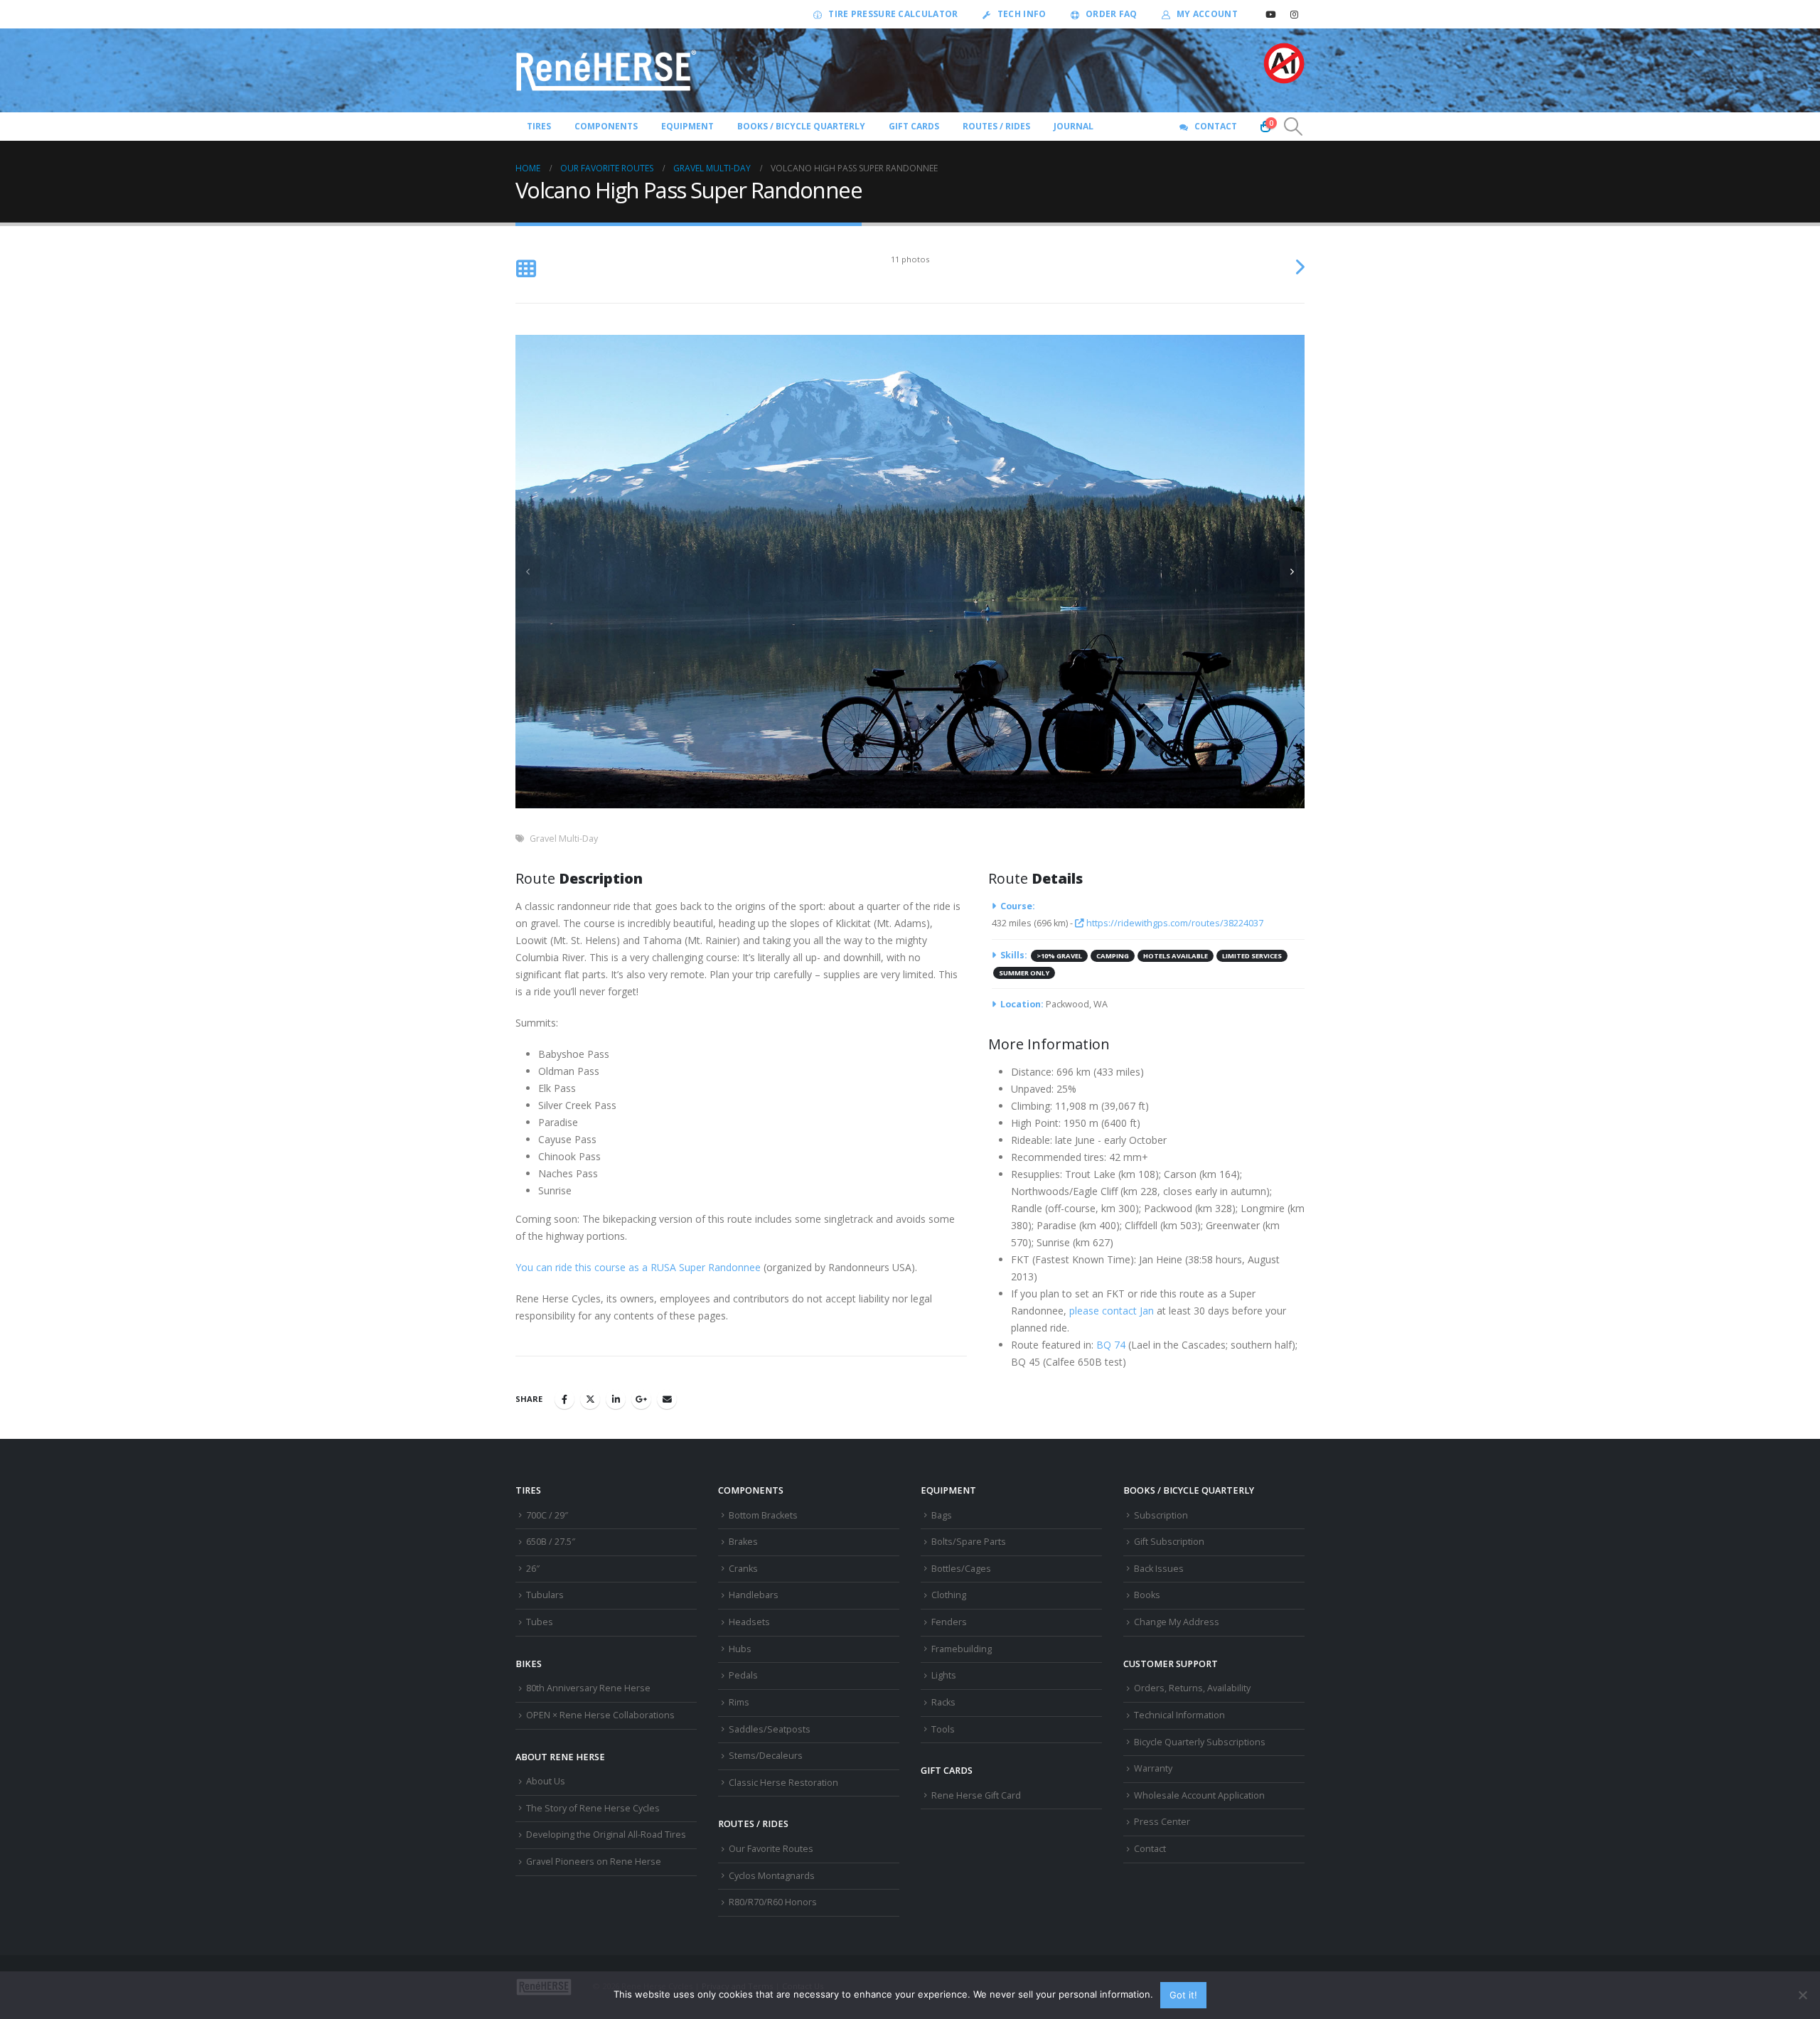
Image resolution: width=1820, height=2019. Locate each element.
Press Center (1162, 1822)
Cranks (743, 1569)
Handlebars (754, 1595)
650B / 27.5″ (551, 1542)
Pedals (743, 1675)
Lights (944, 1675)
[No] (1802, 1995)
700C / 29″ (547, 1515)
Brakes (743, 1542)
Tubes (540, 1622)
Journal (1074, 126)
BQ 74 (1111, 1345)
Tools (943, 1729)
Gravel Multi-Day (564, 839)
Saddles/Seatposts (770, 1729)
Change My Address (1177, 1622)
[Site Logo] (606, 70)
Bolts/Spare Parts (969, 1542)
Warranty (1153, 1768)
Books (1147, 1595)
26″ (533, 1569)
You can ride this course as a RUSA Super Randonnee (638, 1267)
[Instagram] (1294, 14)
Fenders (949, 1622)
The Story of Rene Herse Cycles (593, 1808)
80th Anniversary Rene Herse (588, 1688)
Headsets (749, 1622)
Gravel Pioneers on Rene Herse (594, 1862)
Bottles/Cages (961, 1569)
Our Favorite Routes (771, 1849)
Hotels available (1176, 956)
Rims (739, 1702)
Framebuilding (962, 1649)
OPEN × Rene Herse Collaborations (600, 1715)
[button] (1294, 127)
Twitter (590, 1399)
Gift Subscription (1169, 1542)
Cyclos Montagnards (773, 1876)
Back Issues (1159, 1569)
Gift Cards (914, 126)
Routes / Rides (996, 126)
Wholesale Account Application (1199, 1795)
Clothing (949, 1595)
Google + (641, 1399)
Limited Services (1252, 956)
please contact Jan (1112, 1311)
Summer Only (1024, 973)
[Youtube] (1270, 14)
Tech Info (1022, 14)
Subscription (1161, 1515)
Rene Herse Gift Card (976, 1795)
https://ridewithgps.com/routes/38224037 (1174, 923)
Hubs (740, 1649)
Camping (1113, 956)
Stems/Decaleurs (766, 1756)
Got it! (1183, 1995)
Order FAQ (1112, 14)
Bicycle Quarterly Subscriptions (1200, 1742)
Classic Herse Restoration (783, 1783)
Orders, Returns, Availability (1192, 1688)
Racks (943, 1702)
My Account (1207, 14)
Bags (942, 1515)
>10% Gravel (1059, 956)
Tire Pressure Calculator (893, 14)
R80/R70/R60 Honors (773, 1902)
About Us (546, 1781)
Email (667, 1399)
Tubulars (545, 1595)
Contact (1216, 126)
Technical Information (1179, 1715)
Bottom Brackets (763, 1515)
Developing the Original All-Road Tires (606, 1835)
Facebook (564, 1399)
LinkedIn (616, 1399)
